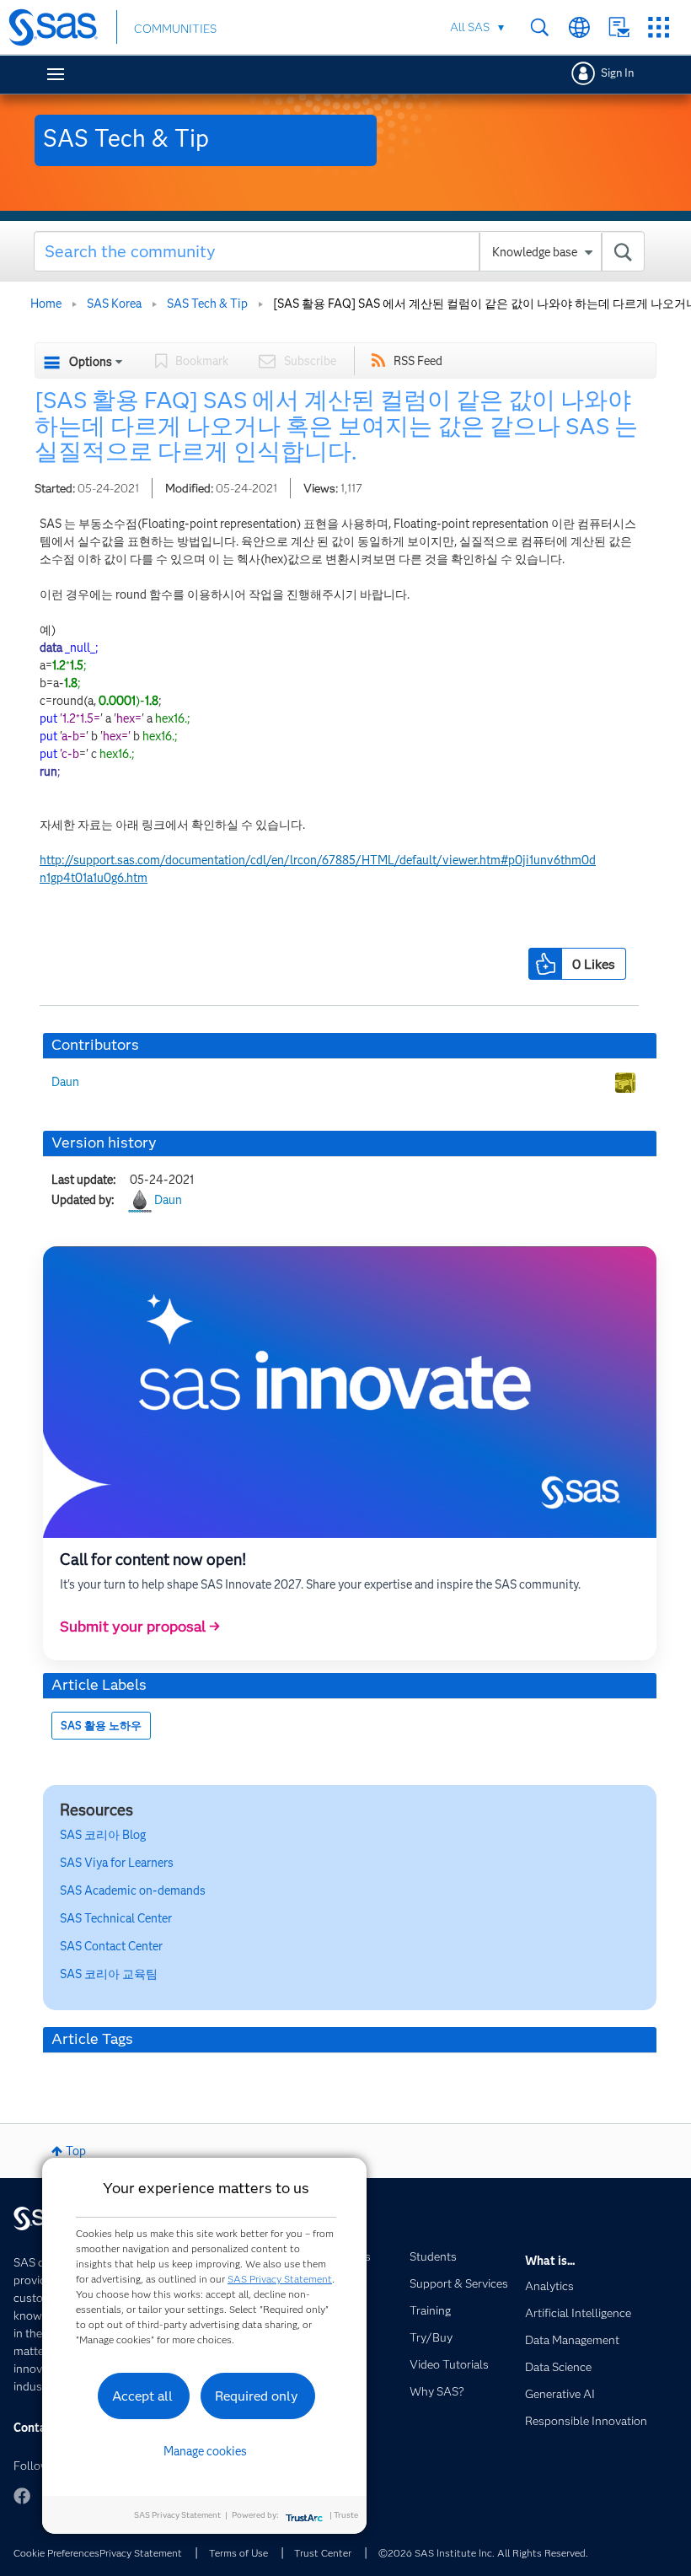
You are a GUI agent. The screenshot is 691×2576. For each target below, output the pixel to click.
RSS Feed (418, 361)
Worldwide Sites (579, 27)
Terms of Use (238, 2553)
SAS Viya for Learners (117, 1863)
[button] (545, 964)
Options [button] (91, 362)
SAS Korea (114, 304)
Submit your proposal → (140, 1627)
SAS (133, 1890)
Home (46, 304)
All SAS (470, 27)
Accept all (142, 2396)
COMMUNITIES (175, 29)
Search (540, 27)
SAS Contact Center (111, 1946)
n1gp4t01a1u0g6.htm (94, 878)
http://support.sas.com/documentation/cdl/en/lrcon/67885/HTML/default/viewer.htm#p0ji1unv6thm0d (318, 860)
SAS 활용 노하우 (101, 1726)
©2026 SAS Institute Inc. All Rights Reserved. (483, 2553)
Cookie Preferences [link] (56, 2553)
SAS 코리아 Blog (103, 1835)
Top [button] (76, 2151)
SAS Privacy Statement (280, 2279)
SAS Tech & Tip (207, 304)
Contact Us (619, 27)
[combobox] (339, 251)
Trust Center (323, 2553)
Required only (257, 2396)
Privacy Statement (141, 2553)
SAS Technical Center (116, 1918)
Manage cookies (205, 2451)
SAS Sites (659, 27)
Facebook (22, 2496)
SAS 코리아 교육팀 (109, 1974)
